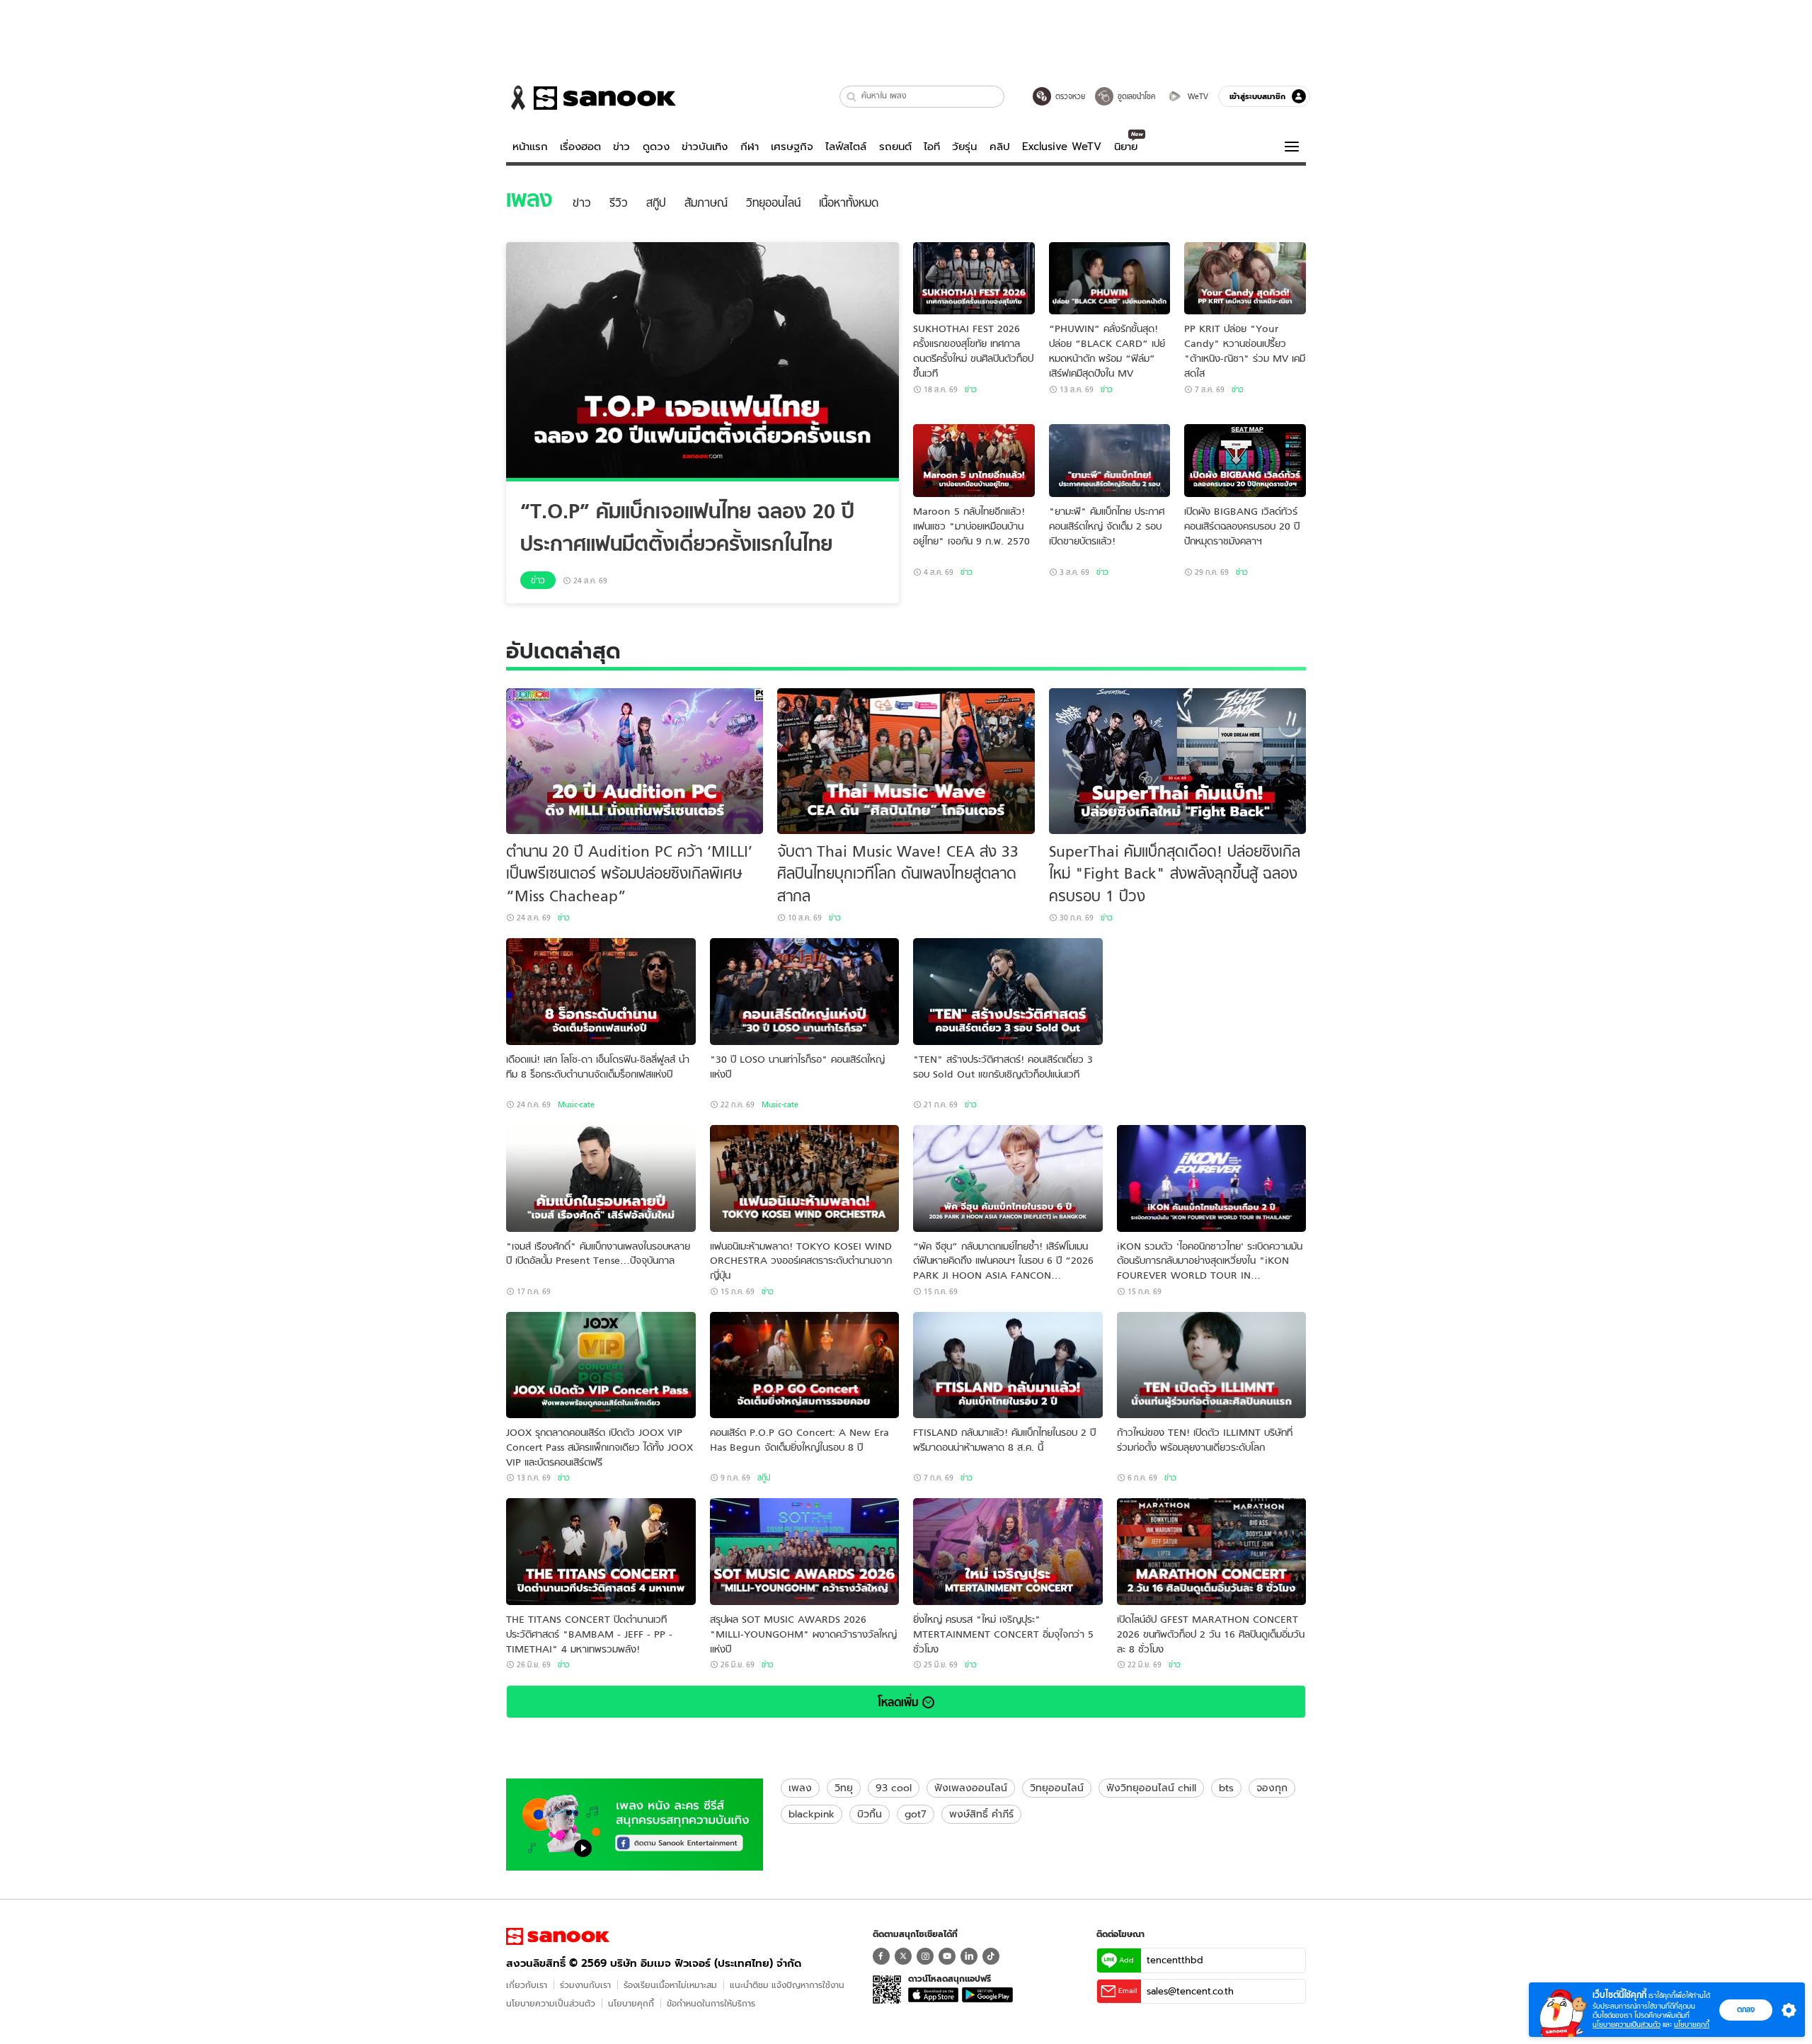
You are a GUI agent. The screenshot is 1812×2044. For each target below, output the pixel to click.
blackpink (812, 1814)
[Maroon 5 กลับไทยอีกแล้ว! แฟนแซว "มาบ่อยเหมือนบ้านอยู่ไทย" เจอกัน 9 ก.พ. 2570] (974, 461)
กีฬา (750, 147)
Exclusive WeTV (1062, 147)
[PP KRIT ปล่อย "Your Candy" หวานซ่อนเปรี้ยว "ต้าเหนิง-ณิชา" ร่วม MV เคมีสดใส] (1245, 279)
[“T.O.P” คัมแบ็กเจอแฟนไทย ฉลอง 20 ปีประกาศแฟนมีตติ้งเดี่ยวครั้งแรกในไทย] (703, 362)
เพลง (800, 1788)
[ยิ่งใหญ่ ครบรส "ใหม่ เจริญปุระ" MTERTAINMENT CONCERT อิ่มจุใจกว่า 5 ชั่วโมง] (1008, 1552)
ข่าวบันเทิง (705, 147)
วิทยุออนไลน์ (1057, 1788)
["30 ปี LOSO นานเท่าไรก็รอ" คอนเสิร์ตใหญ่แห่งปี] (805, 992)
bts (1226, 1788)
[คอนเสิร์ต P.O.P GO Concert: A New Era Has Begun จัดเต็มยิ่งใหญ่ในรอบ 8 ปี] (805, 1365)
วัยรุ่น (964, 147)
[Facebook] (881, 1956)
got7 (916, 1814)
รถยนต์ (895, 147)
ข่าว (621, 147)
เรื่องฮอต (580, 147)
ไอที (932, 147)
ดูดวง (656, 147)
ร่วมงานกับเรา (585, 1985)
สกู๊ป (764, 1478)
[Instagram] (925, 1956)
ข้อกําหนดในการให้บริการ (711, 2003)
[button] (852, 97)
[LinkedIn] (969, 1956)
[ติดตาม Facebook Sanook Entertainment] (635, 1823)
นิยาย (1126, 147)
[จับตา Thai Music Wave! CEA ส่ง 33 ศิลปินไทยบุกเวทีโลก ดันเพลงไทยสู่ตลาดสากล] (906, 761)
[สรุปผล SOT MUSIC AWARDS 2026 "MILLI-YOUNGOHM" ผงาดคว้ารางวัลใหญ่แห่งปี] (805, 1552)
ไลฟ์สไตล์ (846, 147)
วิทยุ (844, 1788)
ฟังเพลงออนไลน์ (971, 1788)
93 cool (894, 1788)
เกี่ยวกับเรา (527, 1985)
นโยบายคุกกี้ (631, 2003)
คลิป (1000, 147)
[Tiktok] (991, 1956)
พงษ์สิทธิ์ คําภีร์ (981, 1814)
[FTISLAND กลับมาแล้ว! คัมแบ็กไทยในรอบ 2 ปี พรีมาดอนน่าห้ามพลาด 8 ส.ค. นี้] (1008, 1365)
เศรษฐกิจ (792, 147)
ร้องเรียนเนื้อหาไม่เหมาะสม (670, 1985)
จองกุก (1272, 1788)
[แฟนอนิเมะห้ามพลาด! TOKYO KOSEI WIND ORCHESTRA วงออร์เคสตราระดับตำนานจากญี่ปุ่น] (805, 1178)
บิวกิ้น (870, 1814)
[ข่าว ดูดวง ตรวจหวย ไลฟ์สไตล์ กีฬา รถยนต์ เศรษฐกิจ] (591, 98)
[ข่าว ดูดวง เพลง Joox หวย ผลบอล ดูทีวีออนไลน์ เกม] (558, 1936)
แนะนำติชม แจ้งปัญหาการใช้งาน (787, 1985)
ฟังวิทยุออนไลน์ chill (1151, 1788)
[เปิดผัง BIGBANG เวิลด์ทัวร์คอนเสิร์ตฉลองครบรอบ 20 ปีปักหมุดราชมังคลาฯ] (1245, 461)
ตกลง (1746, 2009)
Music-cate (576, 1104)
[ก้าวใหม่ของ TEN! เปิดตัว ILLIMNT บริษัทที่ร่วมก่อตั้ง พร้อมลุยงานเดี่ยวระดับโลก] (1212, 1365)
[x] (903, 1956)
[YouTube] (947, 1956)
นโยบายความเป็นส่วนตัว (551, 2003)
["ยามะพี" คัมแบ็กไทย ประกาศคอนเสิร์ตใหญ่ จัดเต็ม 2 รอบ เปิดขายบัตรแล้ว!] (1110, 461)
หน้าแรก (530, 147)
